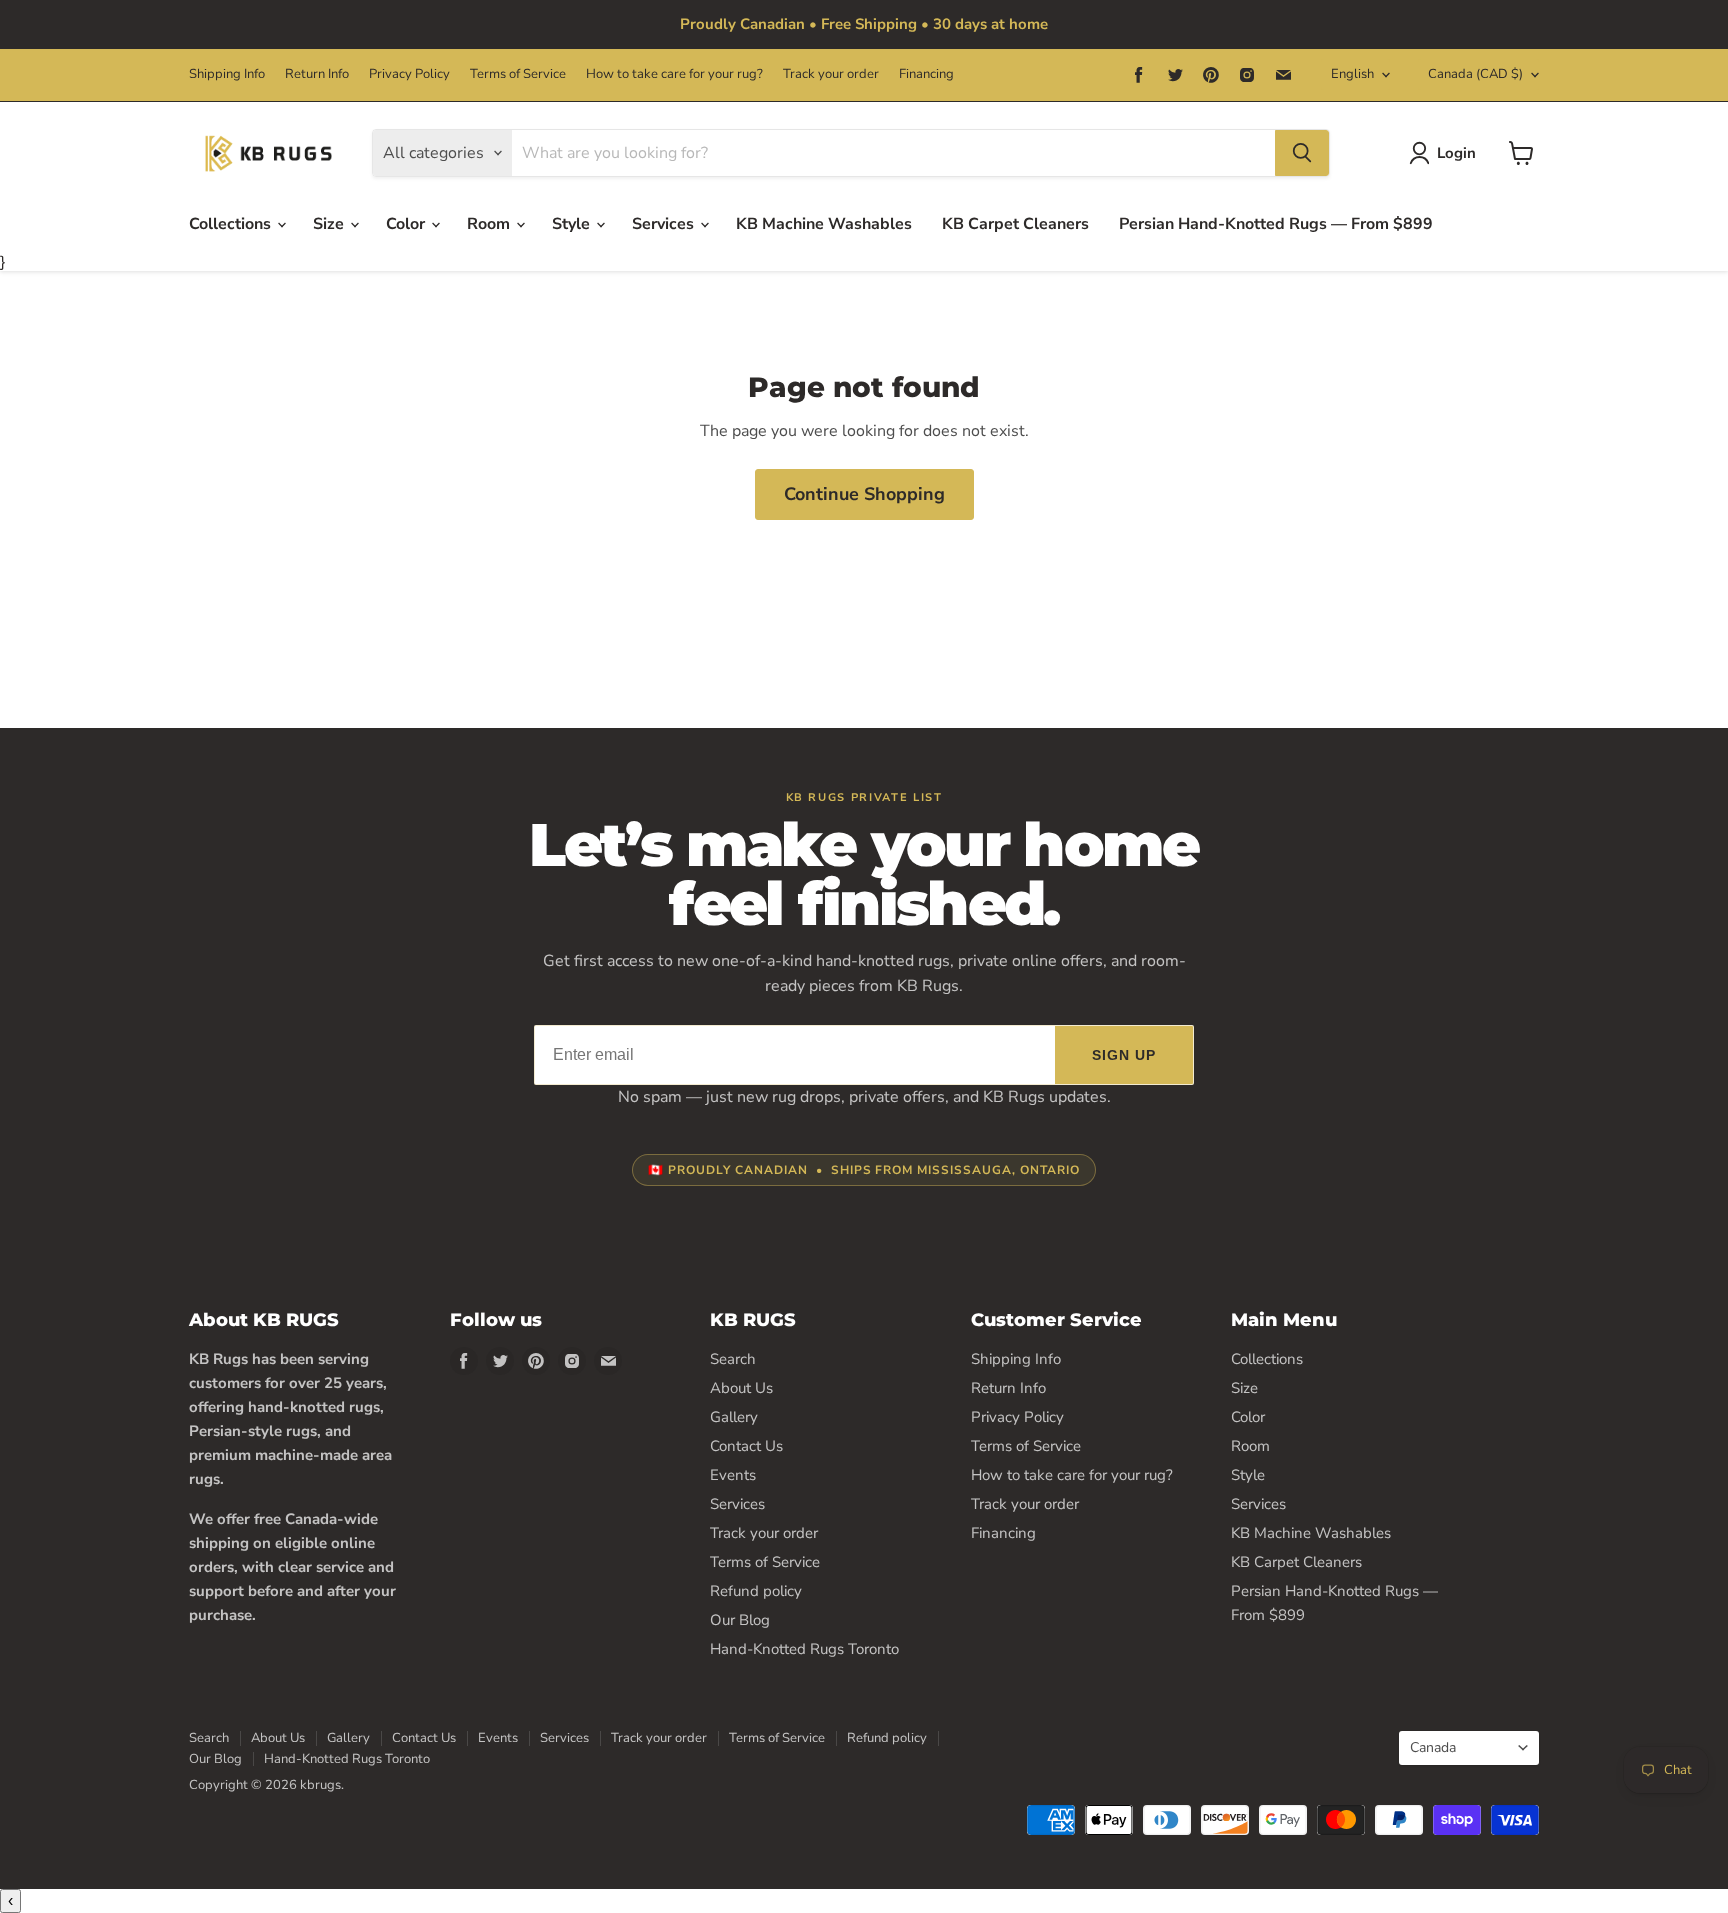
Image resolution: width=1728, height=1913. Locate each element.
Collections (232, 224)
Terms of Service (518, 74)
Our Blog (740, 1620)
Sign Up (1124, 1055)
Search (733, 1359)
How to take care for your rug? (674, 74)
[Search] (1302, 153)
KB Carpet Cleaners (1015, 224)
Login (1456, 153)
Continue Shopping (864, 494)
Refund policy (756, 1591)
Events (733, 1475)
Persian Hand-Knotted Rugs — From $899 (1276, 224)
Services (665, 224)
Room (490, 224)
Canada (1475, 74)
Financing (926, 74)
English (1352, 74)
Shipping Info (227, 74)
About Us (741, 1388)
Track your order (831, 74)
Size (330, 224)
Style (573, 224)
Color (407, 224)
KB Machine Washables (824, 224)
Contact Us (746, 1446)
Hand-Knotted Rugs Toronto (804, 1649)
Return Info (317, 74)
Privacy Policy (409, 74)
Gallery (734, 1417)
